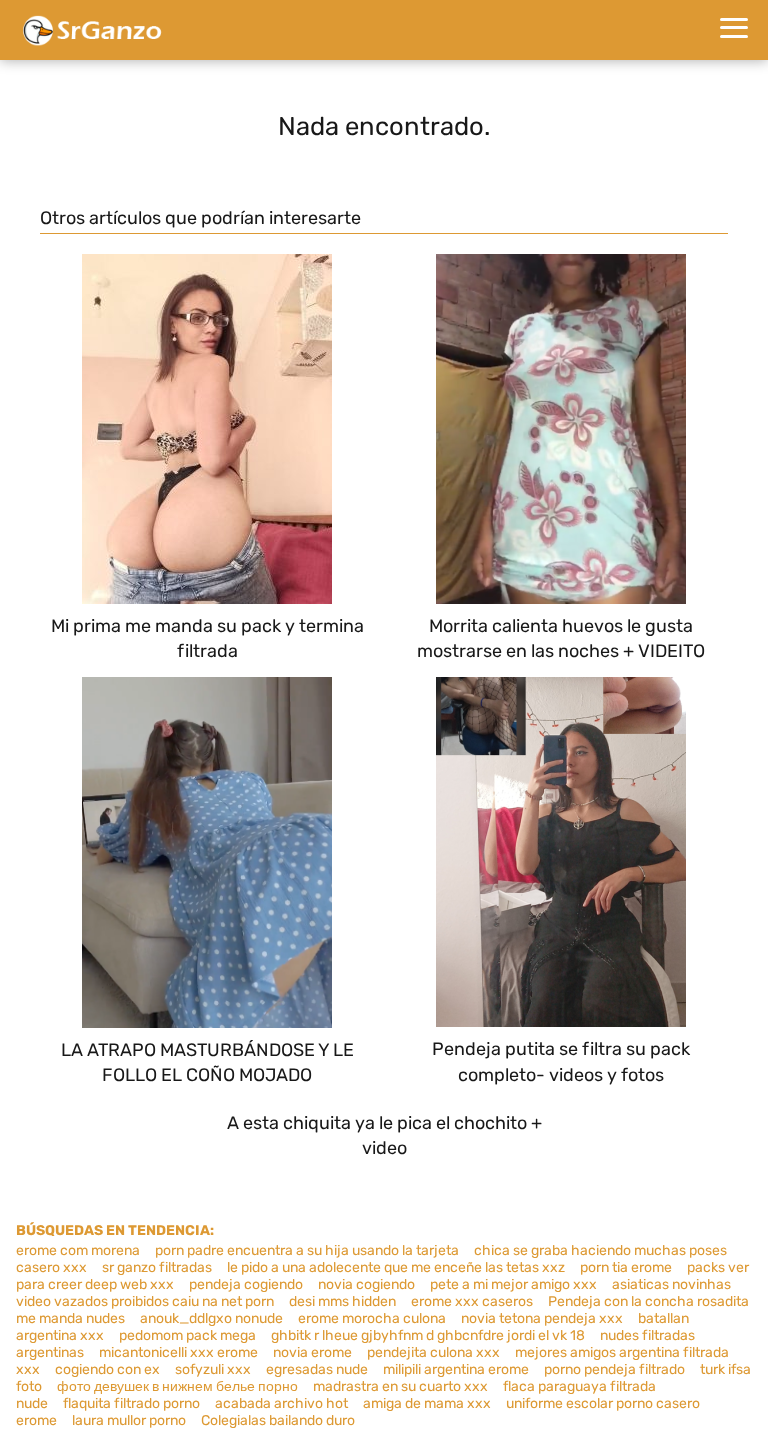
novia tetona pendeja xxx (542, 1318)
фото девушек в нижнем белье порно (177, 1386)
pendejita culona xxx (433, 1352)
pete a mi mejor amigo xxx (513, 1284)
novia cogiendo (366, 1284)
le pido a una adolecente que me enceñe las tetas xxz (396, 1267)
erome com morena (78, 1250)
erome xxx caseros (472, 1301)
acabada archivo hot (281, 1403)
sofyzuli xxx (213, 1369)
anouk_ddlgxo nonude (211, 1318)
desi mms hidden (342, 1301)
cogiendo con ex (107, 1369)
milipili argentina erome (456, 1369)
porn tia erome (626, 1267)
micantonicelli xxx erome (178, 1352)
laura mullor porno (129, 1420)
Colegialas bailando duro (278, 1420)
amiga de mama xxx (427, 1403)
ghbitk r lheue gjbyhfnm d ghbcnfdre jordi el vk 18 (428, 1335)
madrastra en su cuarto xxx (400, 1386)
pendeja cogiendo (246, 1284)
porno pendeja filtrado (614, 1369)
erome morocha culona (372, 1318)
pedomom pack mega (187, 1335)
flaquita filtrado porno (131, 1403)
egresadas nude (317, 1369)
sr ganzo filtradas (157, 1267)
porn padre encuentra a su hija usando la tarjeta (307, 1250)
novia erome (312, 1352)
